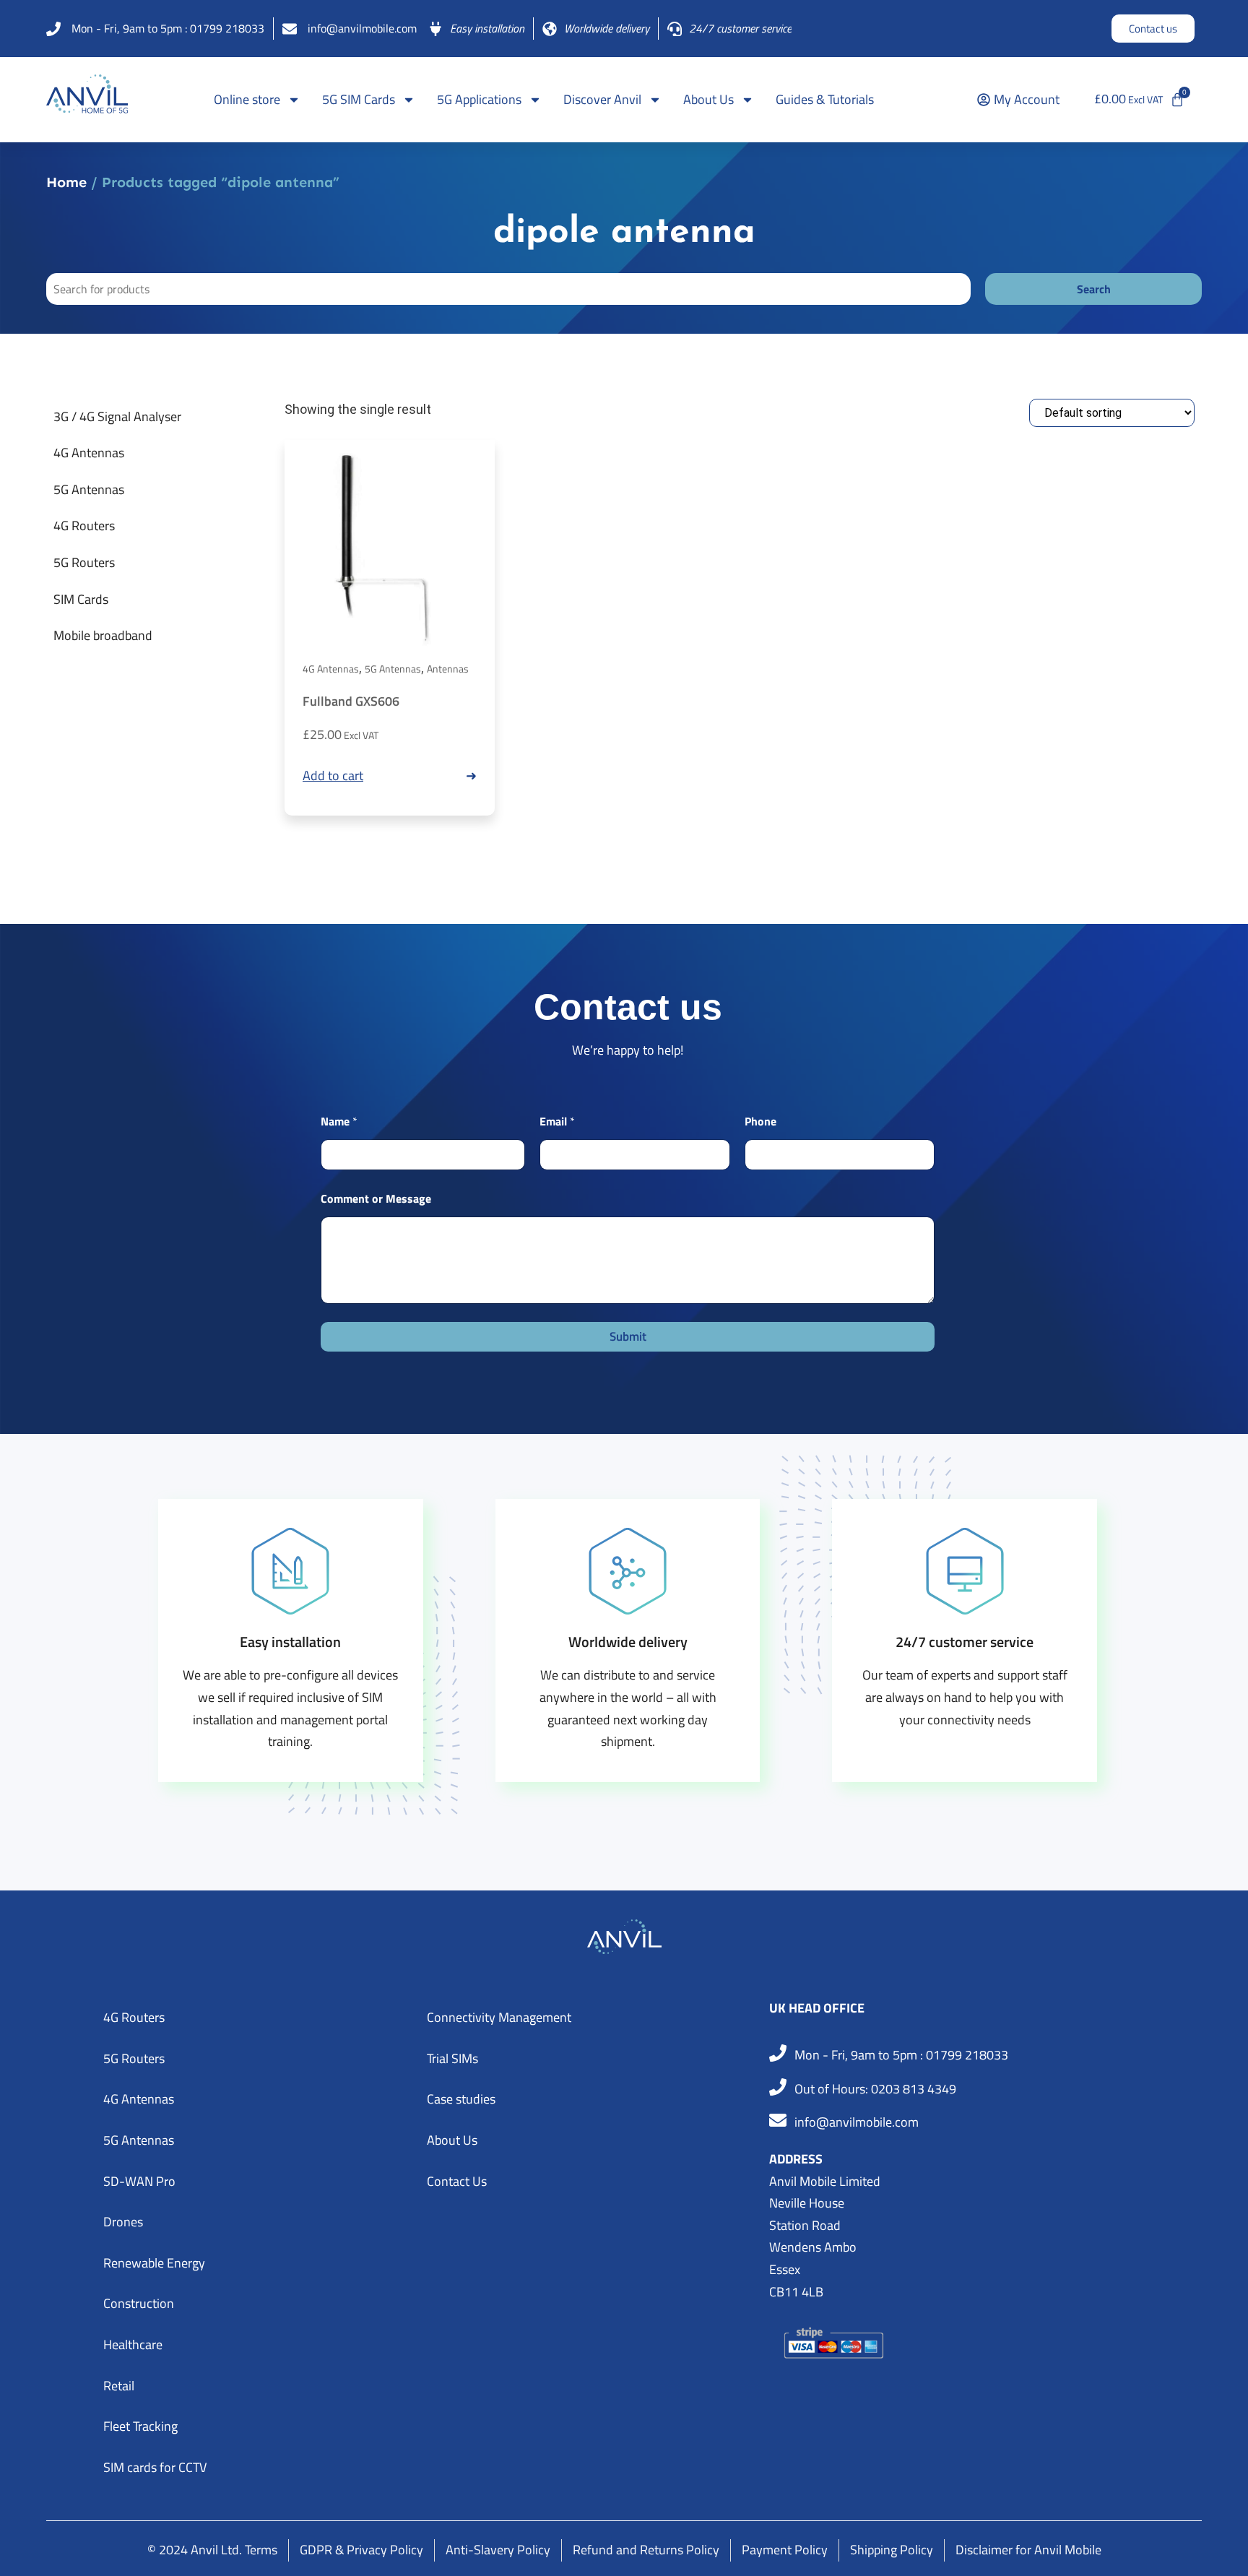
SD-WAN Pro (139, 2181)
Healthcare (133, 2344)
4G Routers (84, 526)
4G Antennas (89, 453)
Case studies (461, 2099)
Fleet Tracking (140, 2426)
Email (557, 1121)
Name (339, 1121)
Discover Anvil (602, 99)
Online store (247, 99)
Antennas (448, 669)
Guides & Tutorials (825, 99)
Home (66, 182)
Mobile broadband (103, 635)
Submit (628, 1336)
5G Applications (479, 99)
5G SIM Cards (359, 99)
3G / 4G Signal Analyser (117, 416)
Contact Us (457, 2181)
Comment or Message (376, 1199)
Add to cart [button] (333, 775)
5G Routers (84, 562)
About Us (708, 99)
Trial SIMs (452, 2058)
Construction (139, 2303)
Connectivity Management (499, 2017)
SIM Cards (81, 599)
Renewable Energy (154, 2263)
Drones (123, 2222)
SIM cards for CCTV (155, 2467)
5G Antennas (89, 489)
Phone (760, 1121)
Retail (119, 2386)
